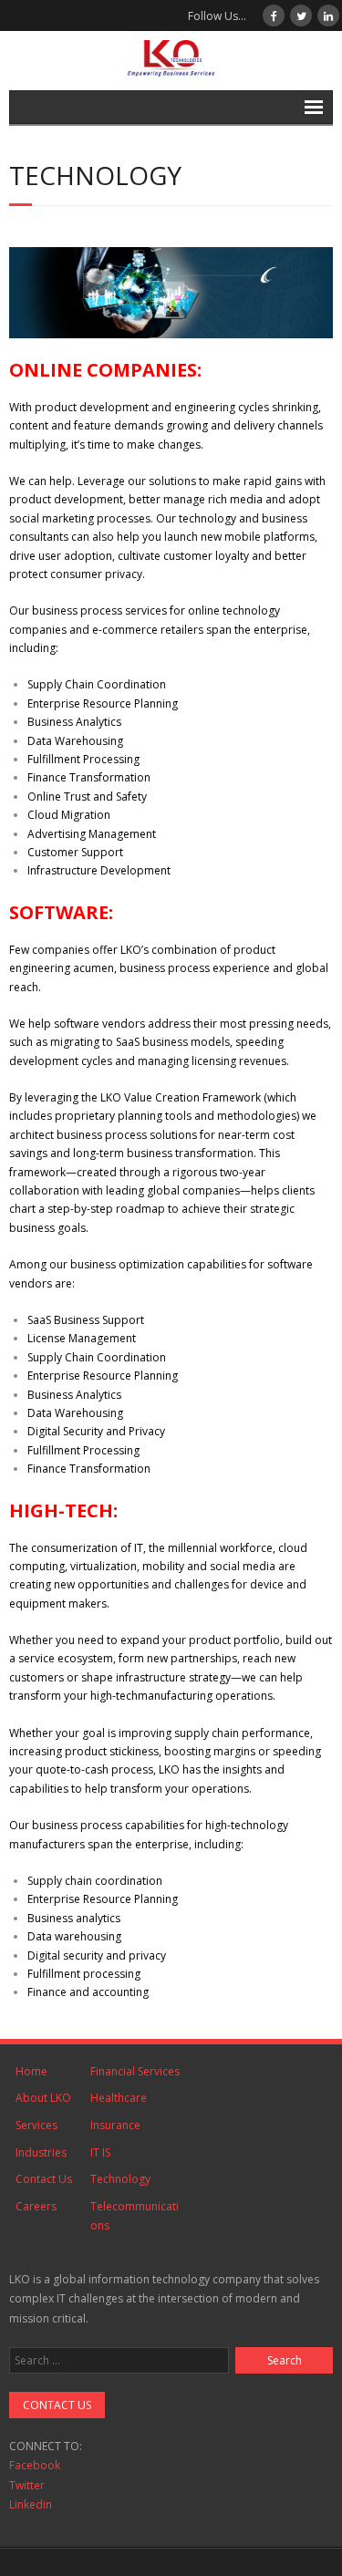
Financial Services (135, 2071)
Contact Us (44, 2179)
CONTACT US (57, 2405)
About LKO (43, 2098)
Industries (41, 2152)
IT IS (100, 2152)
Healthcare (119, 2098)
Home (31, 2071)
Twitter (27, 2485)
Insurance (115, 2125)
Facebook (35, 2465)
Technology (120, 2179)
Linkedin (31, 2504)
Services (36, 2125)
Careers (36, 2206)
